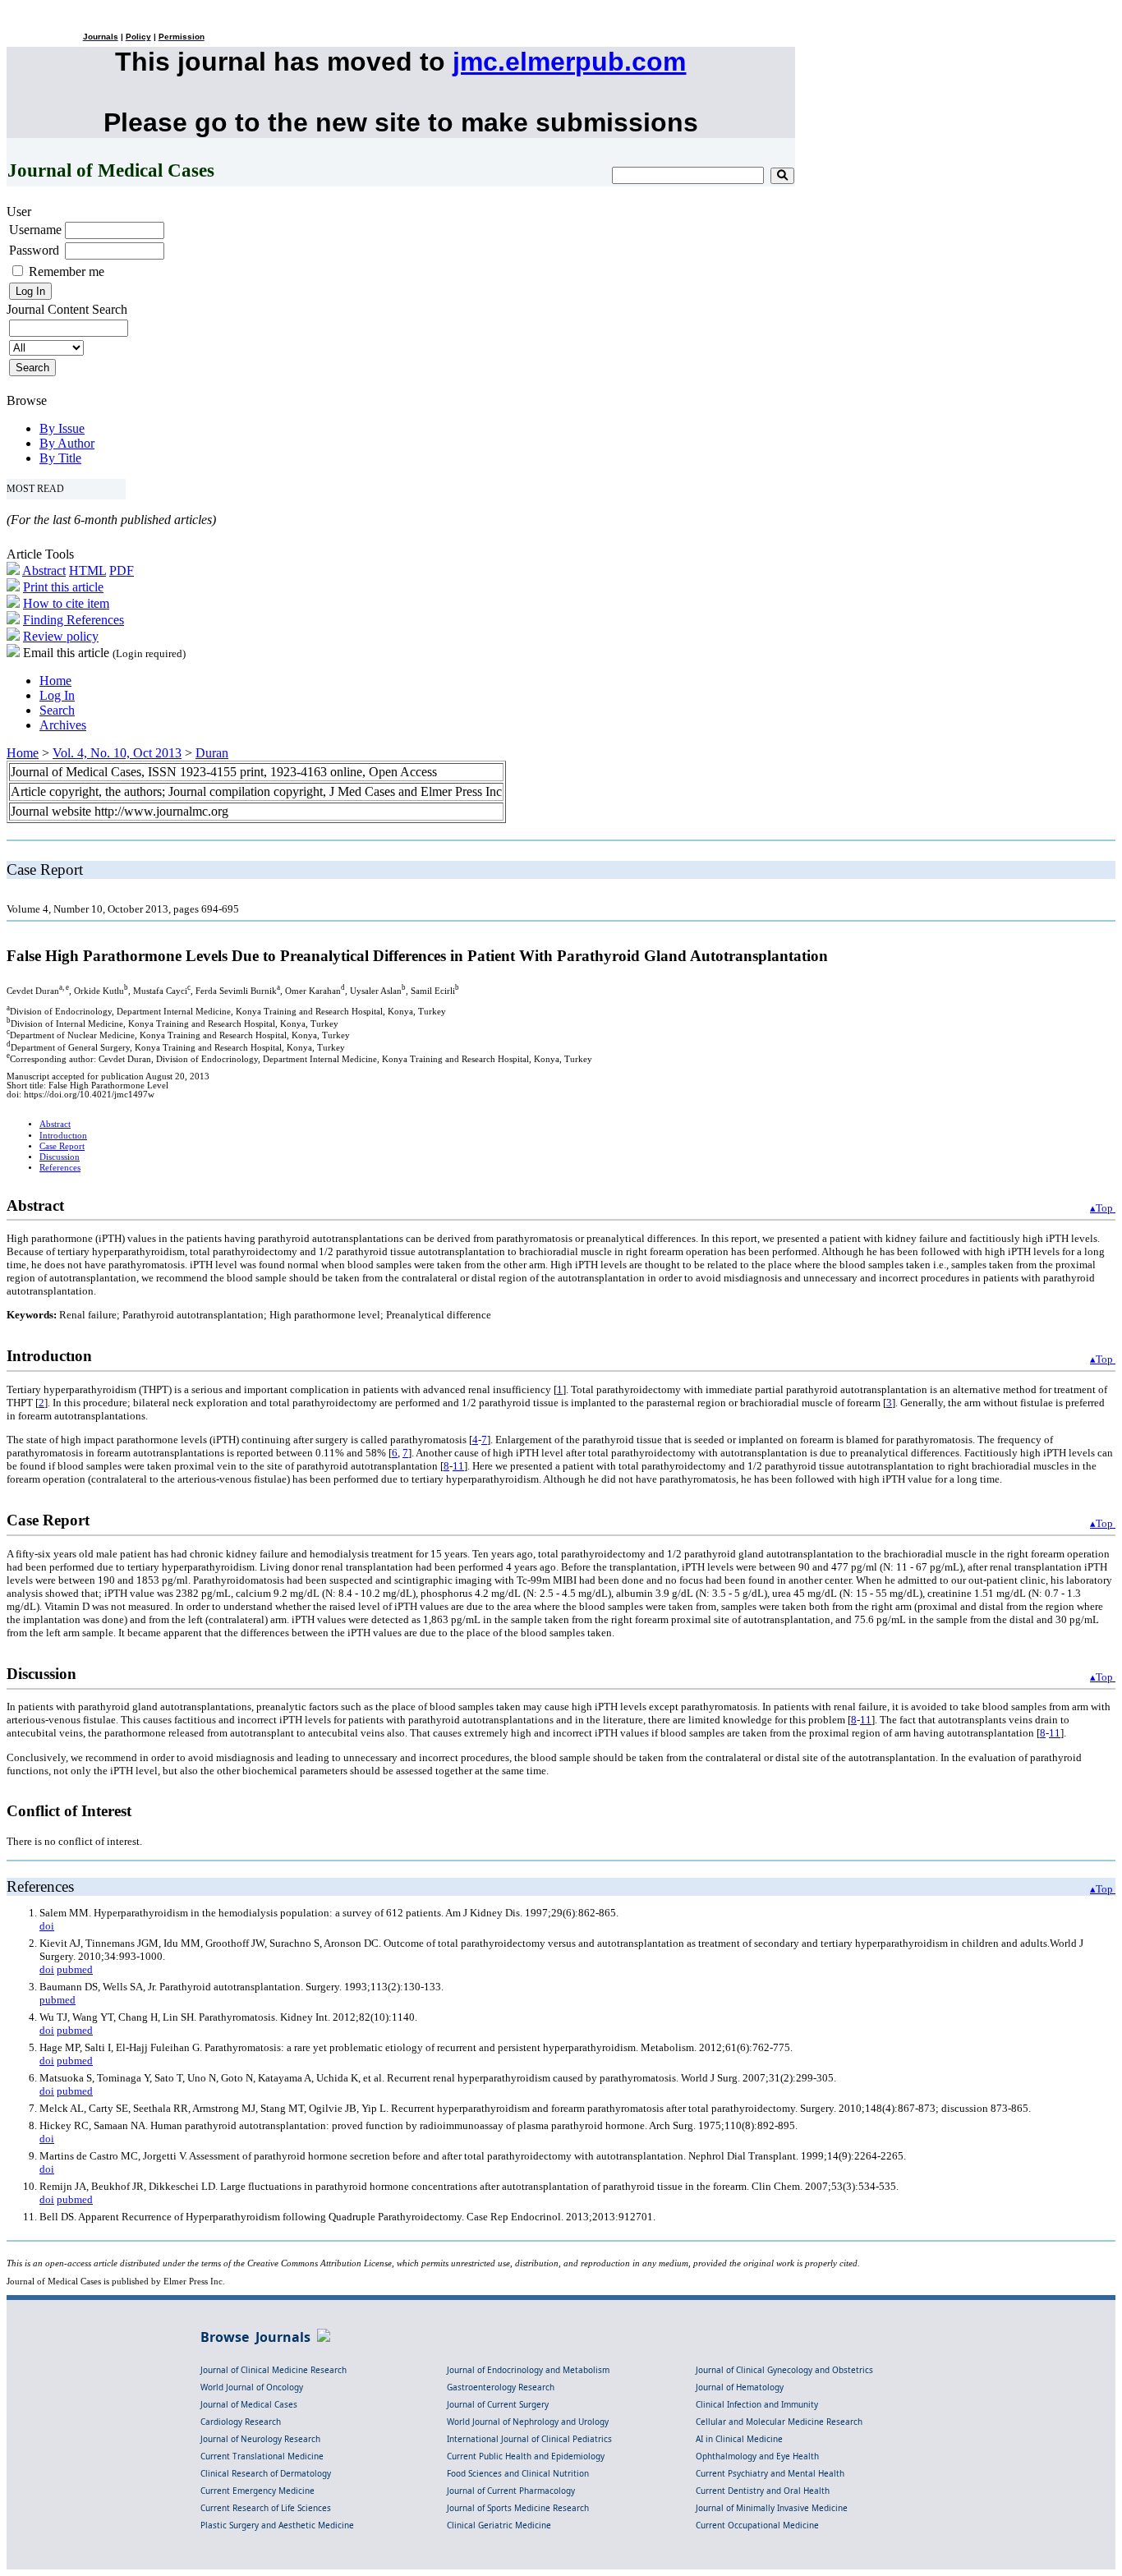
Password (34, 250)
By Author (67, 443)
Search (57, 710)
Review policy (61, 636)
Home (55, 681)
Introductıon (63, 1136)
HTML (87, 570)
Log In (57, 695)
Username (35, 230)
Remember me (67, 271)
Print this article (63, 587)
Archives (63, 725)
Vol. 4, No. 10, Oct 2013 (117, 753)
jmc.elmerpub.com (569, 62)
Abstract (44, 570)
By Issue (62, 428)
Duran (212, 753)
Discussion (60, 1157)
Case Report (62, 1146)
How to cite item (66, 603)
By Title (60, 458)
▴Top (1103, 1208)
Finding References (74, 620)
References (60, 1168)
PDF (122, 570)
